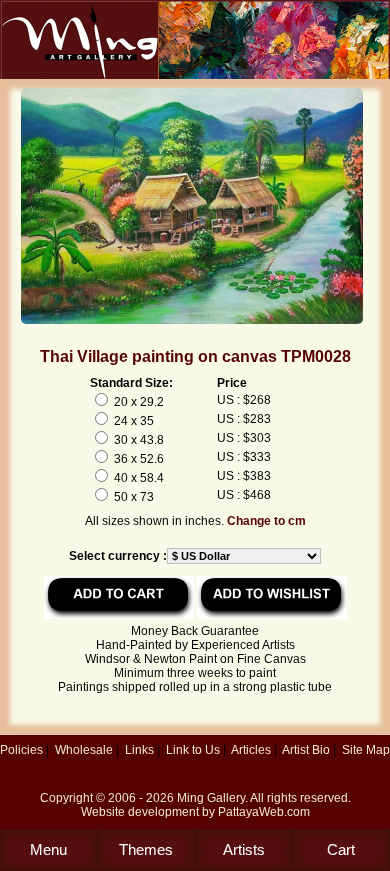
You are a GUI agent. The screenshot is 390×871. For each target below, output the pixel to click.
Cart (341, 849)
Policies (21, 750)
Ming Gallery (211, 798)
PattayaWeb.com (264, 812)
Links (139, 750)
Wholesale (84, 750)
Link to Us (193, 750)
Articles (251, 750)
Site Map (366, 750)
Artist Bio (306, 750)
